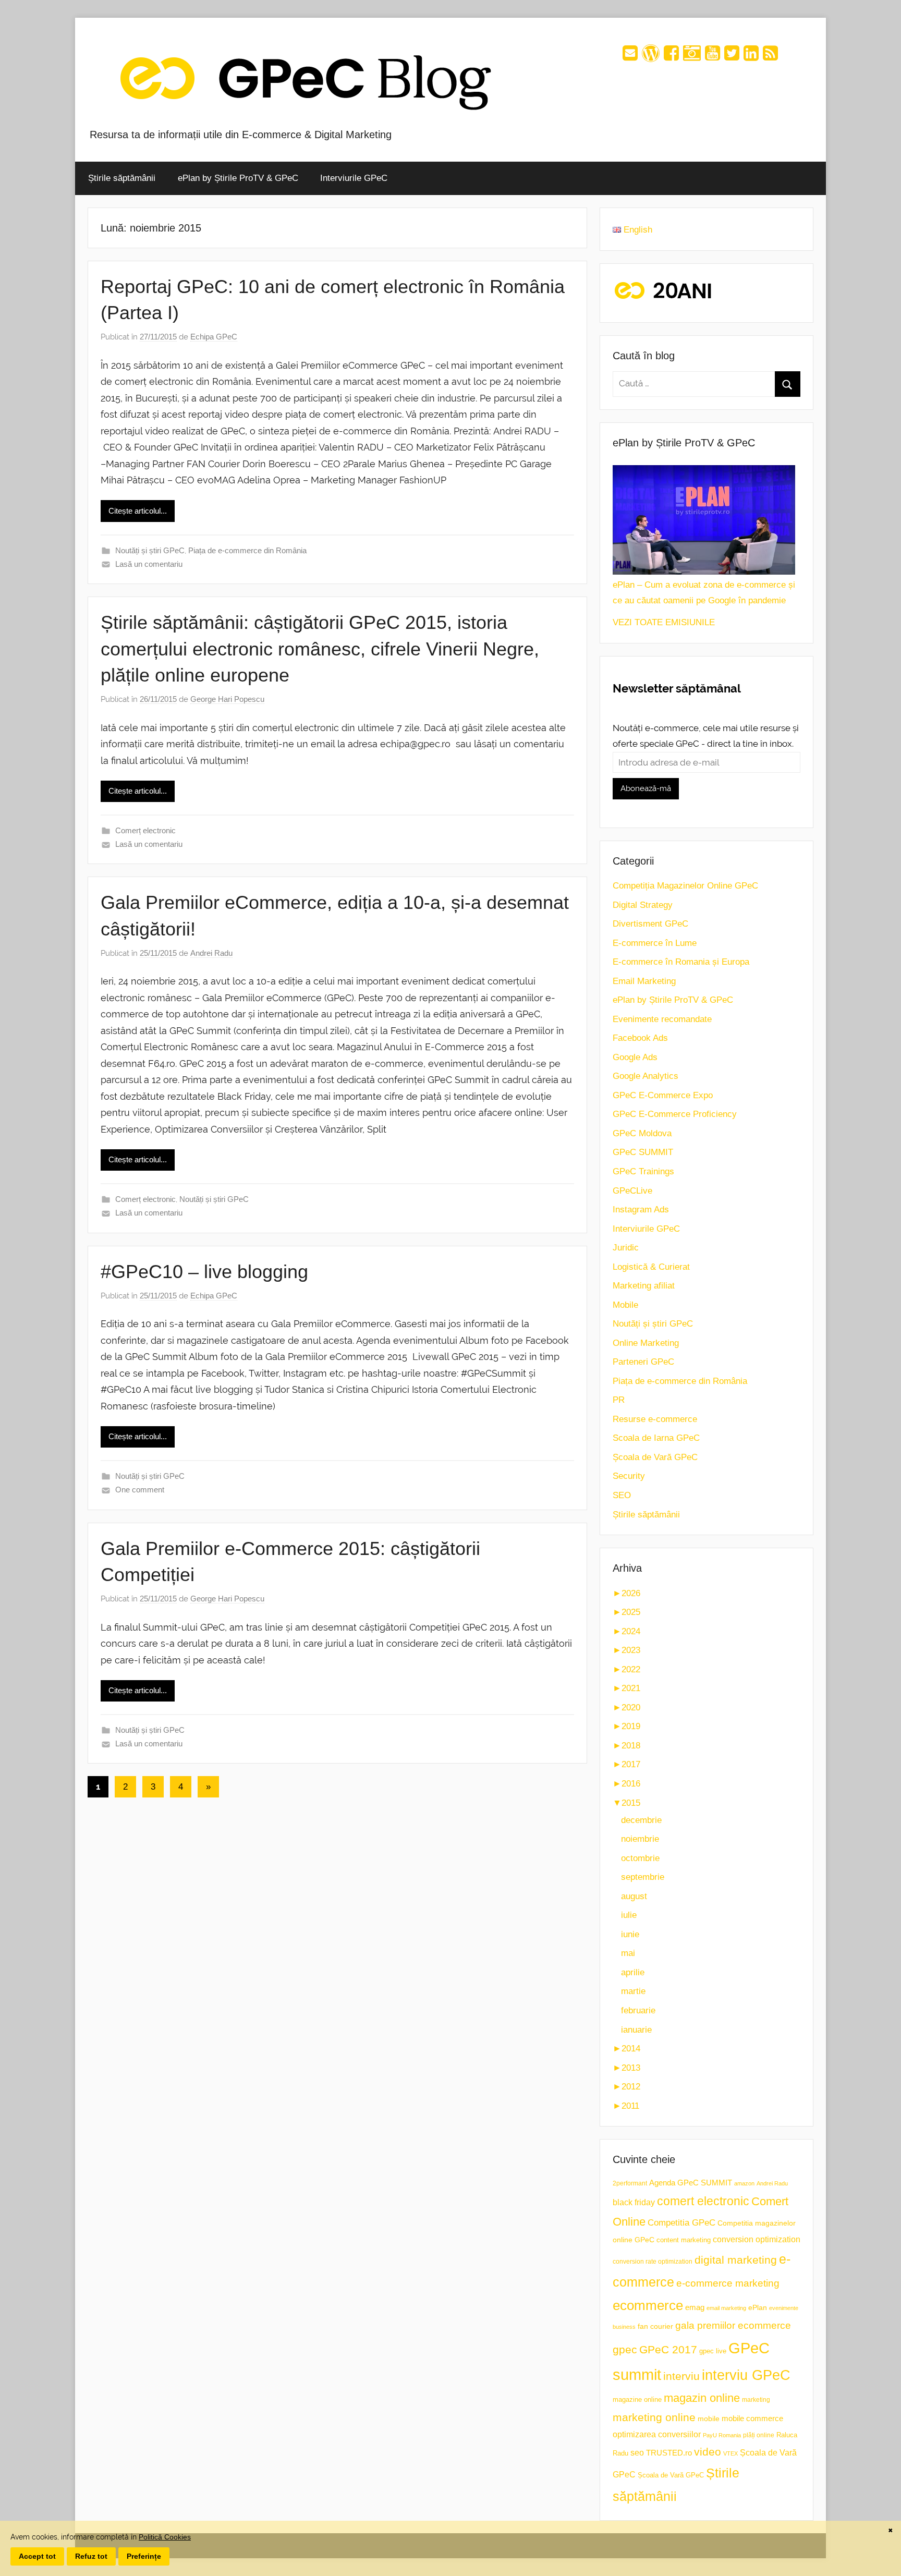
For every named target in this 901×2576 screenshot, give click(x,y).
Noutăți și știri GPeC (150, 550)
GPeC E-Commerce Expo (663, 1095)
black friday (634, 2202)
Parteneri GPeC (643, 1362)
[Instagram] (692, 57)
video (708, 2452)
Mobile (625, 1305)
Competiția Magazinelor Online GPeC (685, 886)
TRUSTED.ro (669, 2453)
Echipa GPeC (214, 337)
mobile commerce (752, 2418)
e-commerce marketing (728, 2283)
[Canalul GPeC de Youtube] (713, 57)
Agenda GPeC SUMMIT (691, 2183)
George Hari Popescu (227, 699)
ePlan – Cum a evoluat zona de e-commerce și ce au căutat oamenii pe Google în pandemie (704, 593)
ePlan (758, 2308)
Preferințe (144, 2556)
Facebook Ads (640, 1038)
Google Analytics (646, 1076)
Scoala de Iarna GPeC (656, 1438)
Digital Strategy (643, 905)
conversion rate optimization (653, 2262)
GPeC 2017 (668, 2349)
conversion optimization (757, 2239)
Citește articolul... (138, 511)
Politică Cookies (165, 2537)
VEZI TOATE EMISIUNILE (664, 622)
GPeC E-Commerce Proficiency (675, 1114)
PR (619, 1400)
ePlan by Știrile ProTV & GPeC (238, 178)
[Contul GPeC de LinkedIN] (751, 57)
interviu (681, 2376)
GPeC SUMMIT (643, 1152)
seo (637, 2453)
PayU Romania (722, 2435)
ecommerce (648, 2305)
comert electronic (703, 2201)
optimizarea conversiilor (657, 2434)
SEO (622, 1495)
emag (695, 2307)
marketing (756, 2400)
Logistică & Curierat (651, 1267)
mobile (709, 2419)
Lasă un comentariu (149, 564)
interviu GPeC (746, 2375)
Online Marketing (646, 1343)
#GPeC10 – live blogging (204, 1272)
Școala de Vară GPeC (655, 1457)
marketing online (654, 2417)
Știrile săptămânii (122, 178)
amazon (744, 2183)
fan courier (655, 2326)
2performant (630, 2183)
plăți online (759, 2435)
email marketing (726, 2308)
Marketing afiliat (644, 1286)
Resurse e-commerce (655, 1419)
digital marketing (736, 2260)
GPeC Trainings (643, 1171)
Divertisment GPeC (650, 924)
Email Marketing (644, 981)
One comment (140, 1490)
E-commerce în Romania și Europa (681, 962)
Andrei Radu (211, 953)
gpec (625, 2349)
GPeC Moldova (642, 1133)
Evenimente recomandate (662, 1019)
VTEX (730, 2453)
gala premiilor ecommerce (733, 2325)
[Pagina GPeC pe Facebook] (671, 57)
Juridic (626, 1248)
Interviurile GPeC (354, 178)
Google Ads (635, 1057)
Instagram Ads (641, 1210)
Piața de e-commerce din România (247, 550)
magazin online (702, 2398)
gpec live (713, 2351)
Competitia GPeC (681, 2222)
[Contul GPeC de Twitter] (732, 57)
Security (629, 1476)
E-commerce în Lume (655, 943)
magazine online (637, 2399)
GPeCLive (632, 1191)
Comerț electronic (145, 830)
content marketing (684, 2240)
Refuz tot (91, 2556)
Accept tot (37, 2556)
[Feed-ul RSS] (770, 57)
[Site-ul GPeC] (651, 57)
